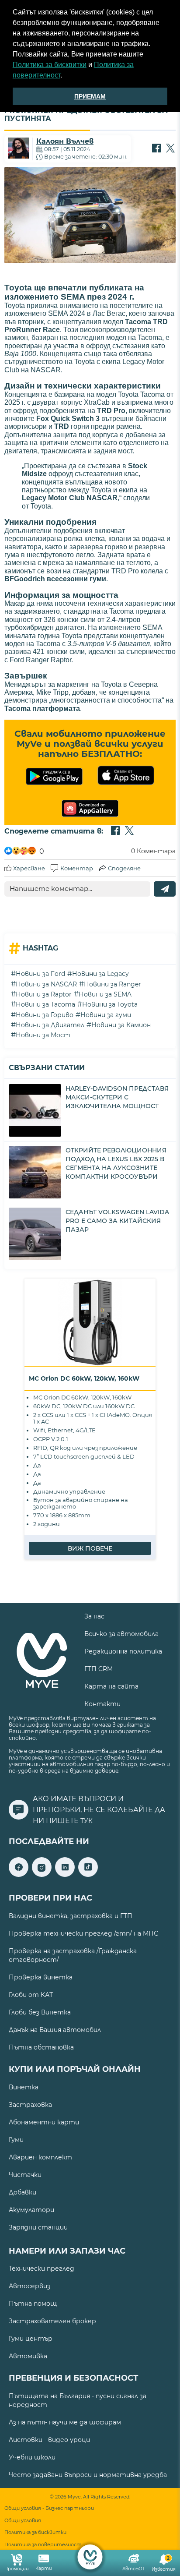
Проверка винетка (41, 1977)
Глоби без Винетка (40, 2012)
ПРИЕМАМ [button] (90, 96)
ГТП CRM (99, 1669)
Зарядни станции (38, 2227)
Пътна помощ (33, 2304)
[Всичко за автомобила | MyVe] (90, 2557)
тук (87, 1821)
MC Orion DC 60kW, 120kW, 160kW (84, 1378)
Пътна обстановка (41, 2047)
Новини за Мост (43, 1035)
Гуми (16, 2140)
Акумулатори (31, 2210)
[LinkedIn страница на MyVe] (65, 1875)
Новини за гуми (106, 1015)
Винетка (24, 2087)
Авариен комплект (40, 2157)
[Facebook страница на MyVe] (19, 1875)
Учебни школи (32, 2457)
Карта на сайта (111, 1686)
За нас (94, 1616)
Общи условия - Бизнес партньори (49, 2508)
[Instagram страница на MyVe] (42, 1875)
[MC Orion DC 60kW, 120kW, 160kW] (90, 1322)
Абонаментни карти (44, 2122)
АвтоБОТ (134, 2569)
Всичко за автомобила (121, 1634)
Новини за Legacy (100, 974)
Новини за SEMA (105, 994)
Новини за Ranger (112, 984)
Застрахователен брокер (52, 2321)
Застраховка (30, 2105)
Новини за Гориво (45, 1015)
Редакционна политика (123, 1651)
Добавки (22, 2192)
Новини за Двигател (50, 1025)
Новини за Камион (121, 1025)
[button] (65, 76)
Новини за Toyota (110, 1004)
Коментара (153, 851)
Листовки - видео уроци (49, 2440)
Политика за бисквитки (50, 65)
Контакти (102, 1704)
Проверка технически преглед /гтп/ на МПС (83, 1933)
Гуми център (31, 2339)
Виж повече (90, 1548)
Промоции (17, 2569)
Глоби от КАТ (31, 1995)
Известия (164, 2564)
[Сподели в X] (170, 149)
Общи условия (23, 2521)
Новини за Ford (40, 974)
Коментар (77, 868)
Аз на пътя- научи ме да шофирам (65, 2422)
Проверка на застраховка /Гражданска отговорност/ (73, 1955)
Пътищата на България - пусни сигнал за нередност (78, 2400)
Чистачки (25, 2175)
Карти (44, 2568)
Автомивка (28, 2356)
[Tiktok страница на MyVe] (88, 1875)
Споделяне (124, 868)
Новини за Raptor (44, 994)
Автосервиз (29, 2286)
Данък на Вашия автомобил (55, 2030)
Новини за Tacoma (45, 1004)
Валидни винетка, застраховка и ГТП (71, 1916)
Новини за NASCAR (46, 984)
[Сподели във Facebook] (156, 149)
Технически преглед (42, 2269)
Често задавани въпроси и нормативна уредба (88, 2475)
